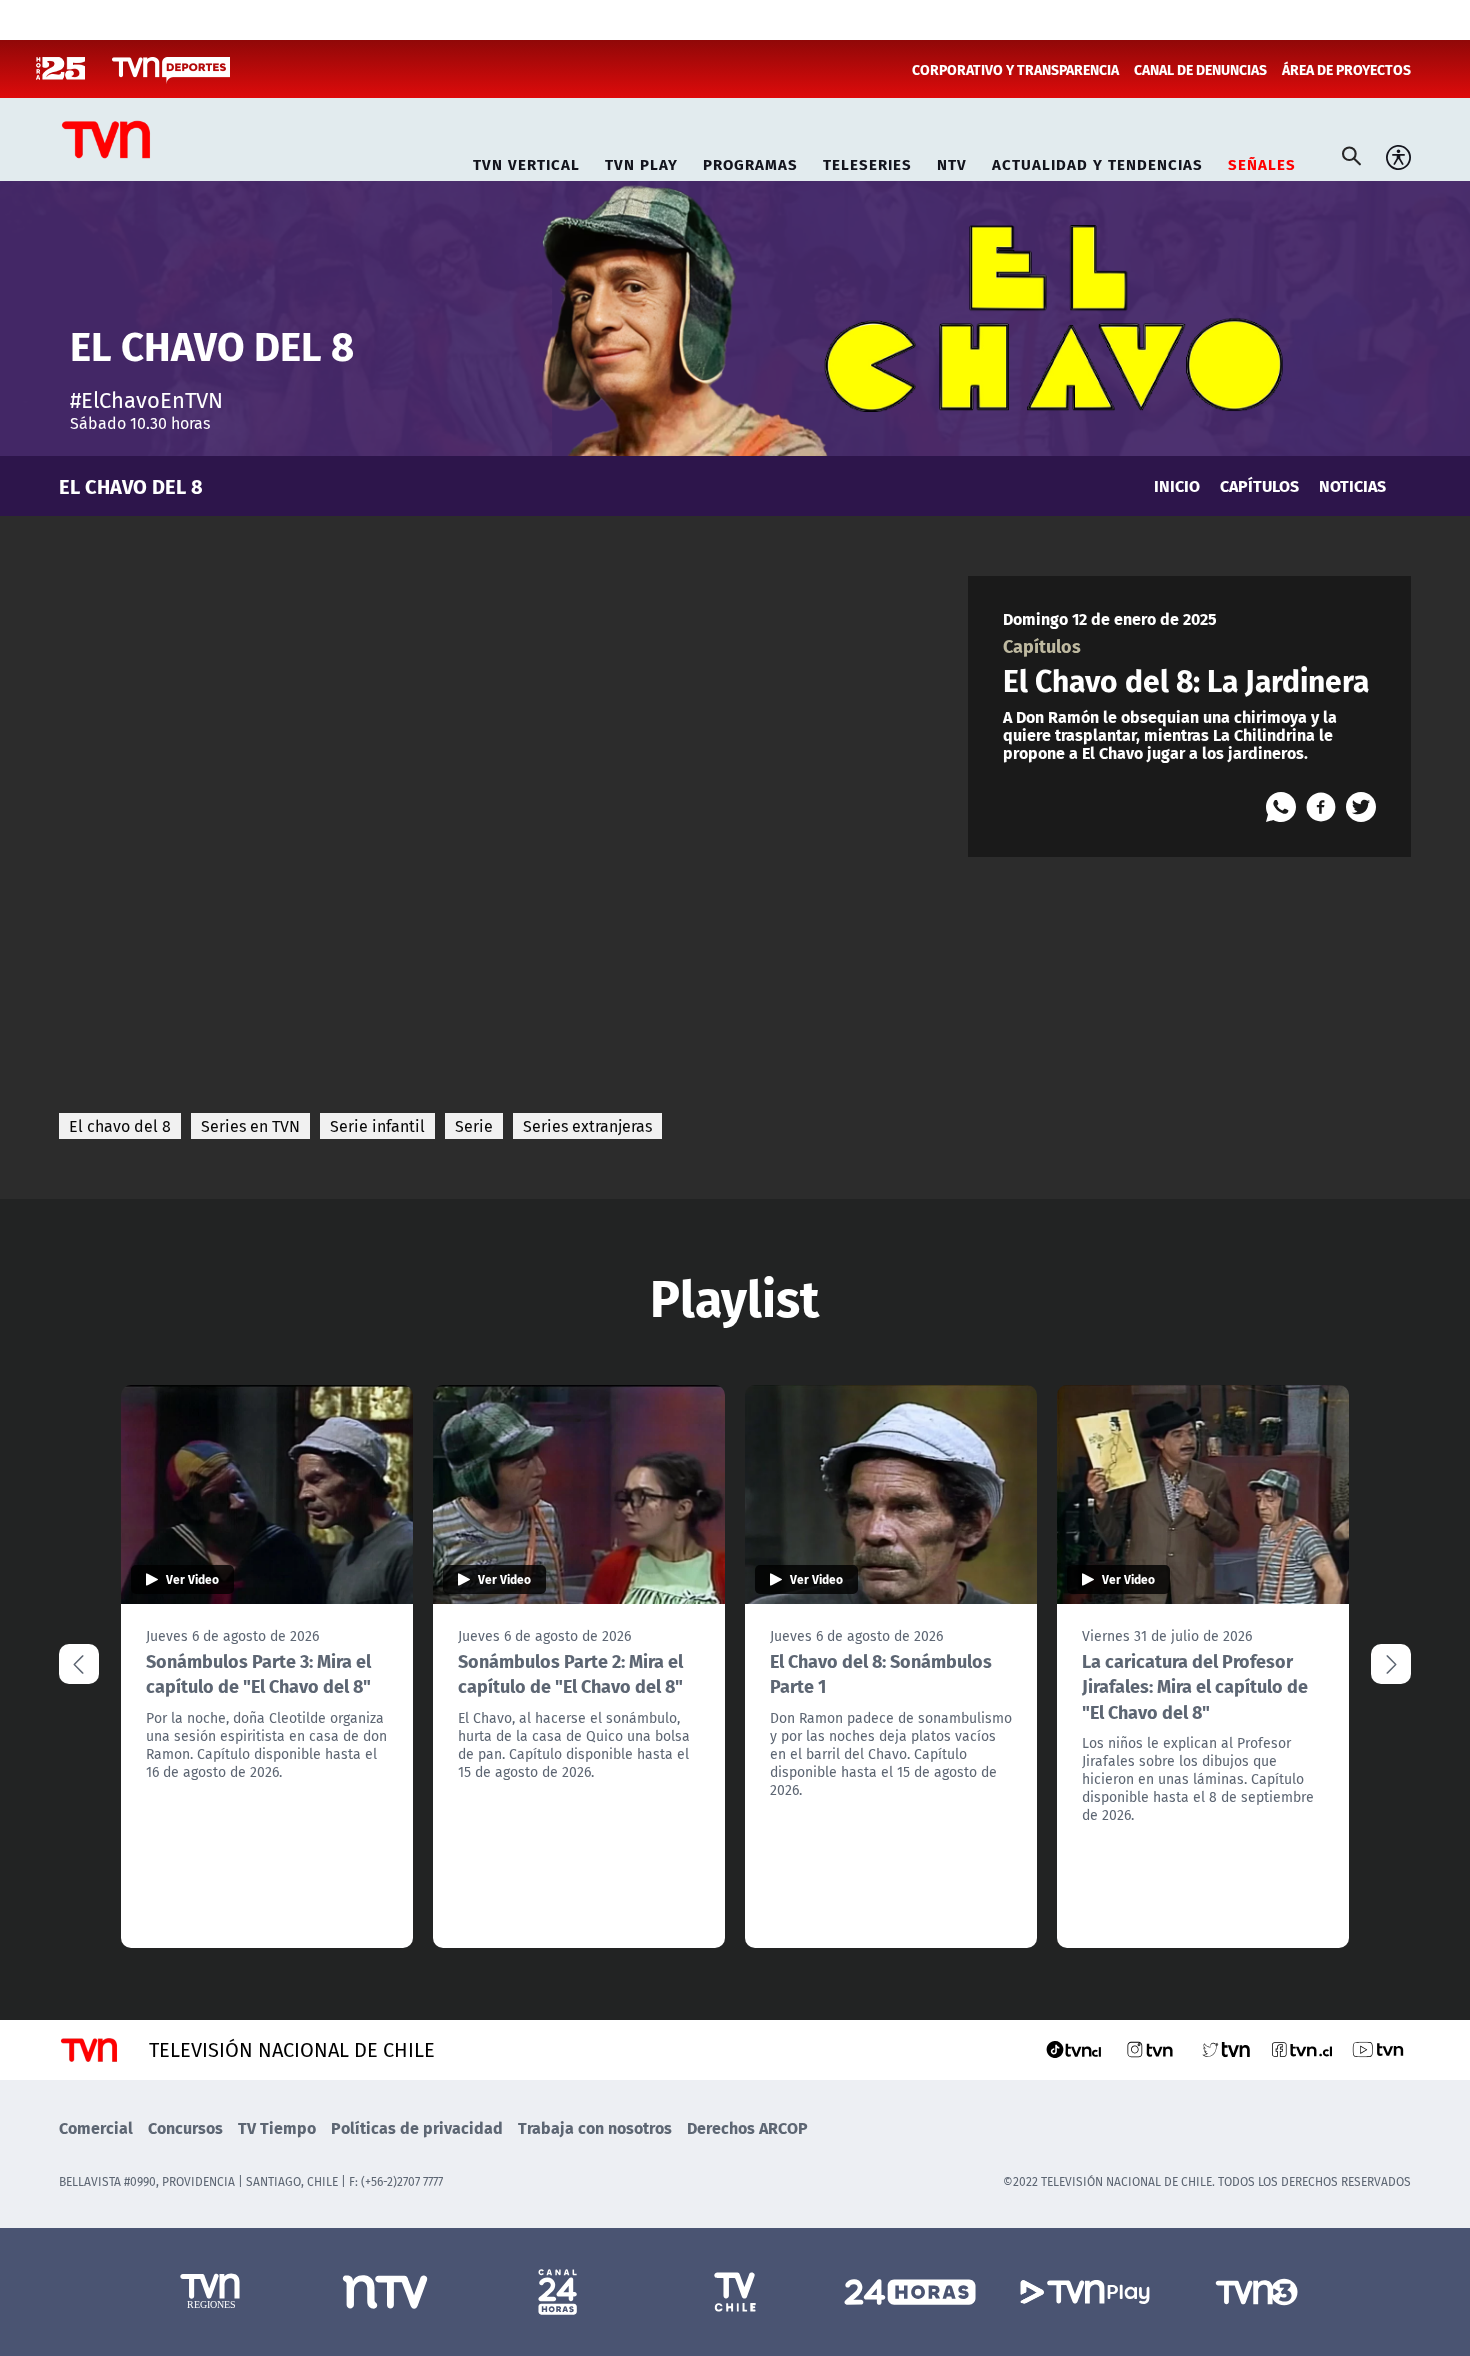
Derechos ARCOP (747, 2127)
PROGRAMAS (750, 161)
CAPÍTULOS (1259, 485)
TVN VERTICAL (526, 161)
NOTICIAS (1352, 485)
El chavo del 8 (120, 1126)
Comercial (96, 2127)
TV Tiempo (277, 2127)
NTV (952, 161)
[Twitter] (1361, 807)
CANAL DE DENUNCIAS (1200, 69)
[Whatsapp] (1281, 807)
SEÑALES (1262, 161)
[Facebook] (1321, 807)
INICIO (1177, 485)
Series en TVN (250, 1126)
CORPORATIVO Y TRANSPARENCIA (1015, 69)
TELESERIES (867, 161)
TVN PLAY (641, 161)
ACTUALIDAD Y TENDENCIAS (1097, 161)
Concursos (185, 2127)
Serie (474, 1126)
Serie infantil (377, 1126)
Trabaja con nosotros (595, 2127)
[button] (1391, 1664)
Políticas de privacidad (417, 2127)
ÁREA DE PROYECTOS (1346, 69)
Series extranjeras (587, 1126)
